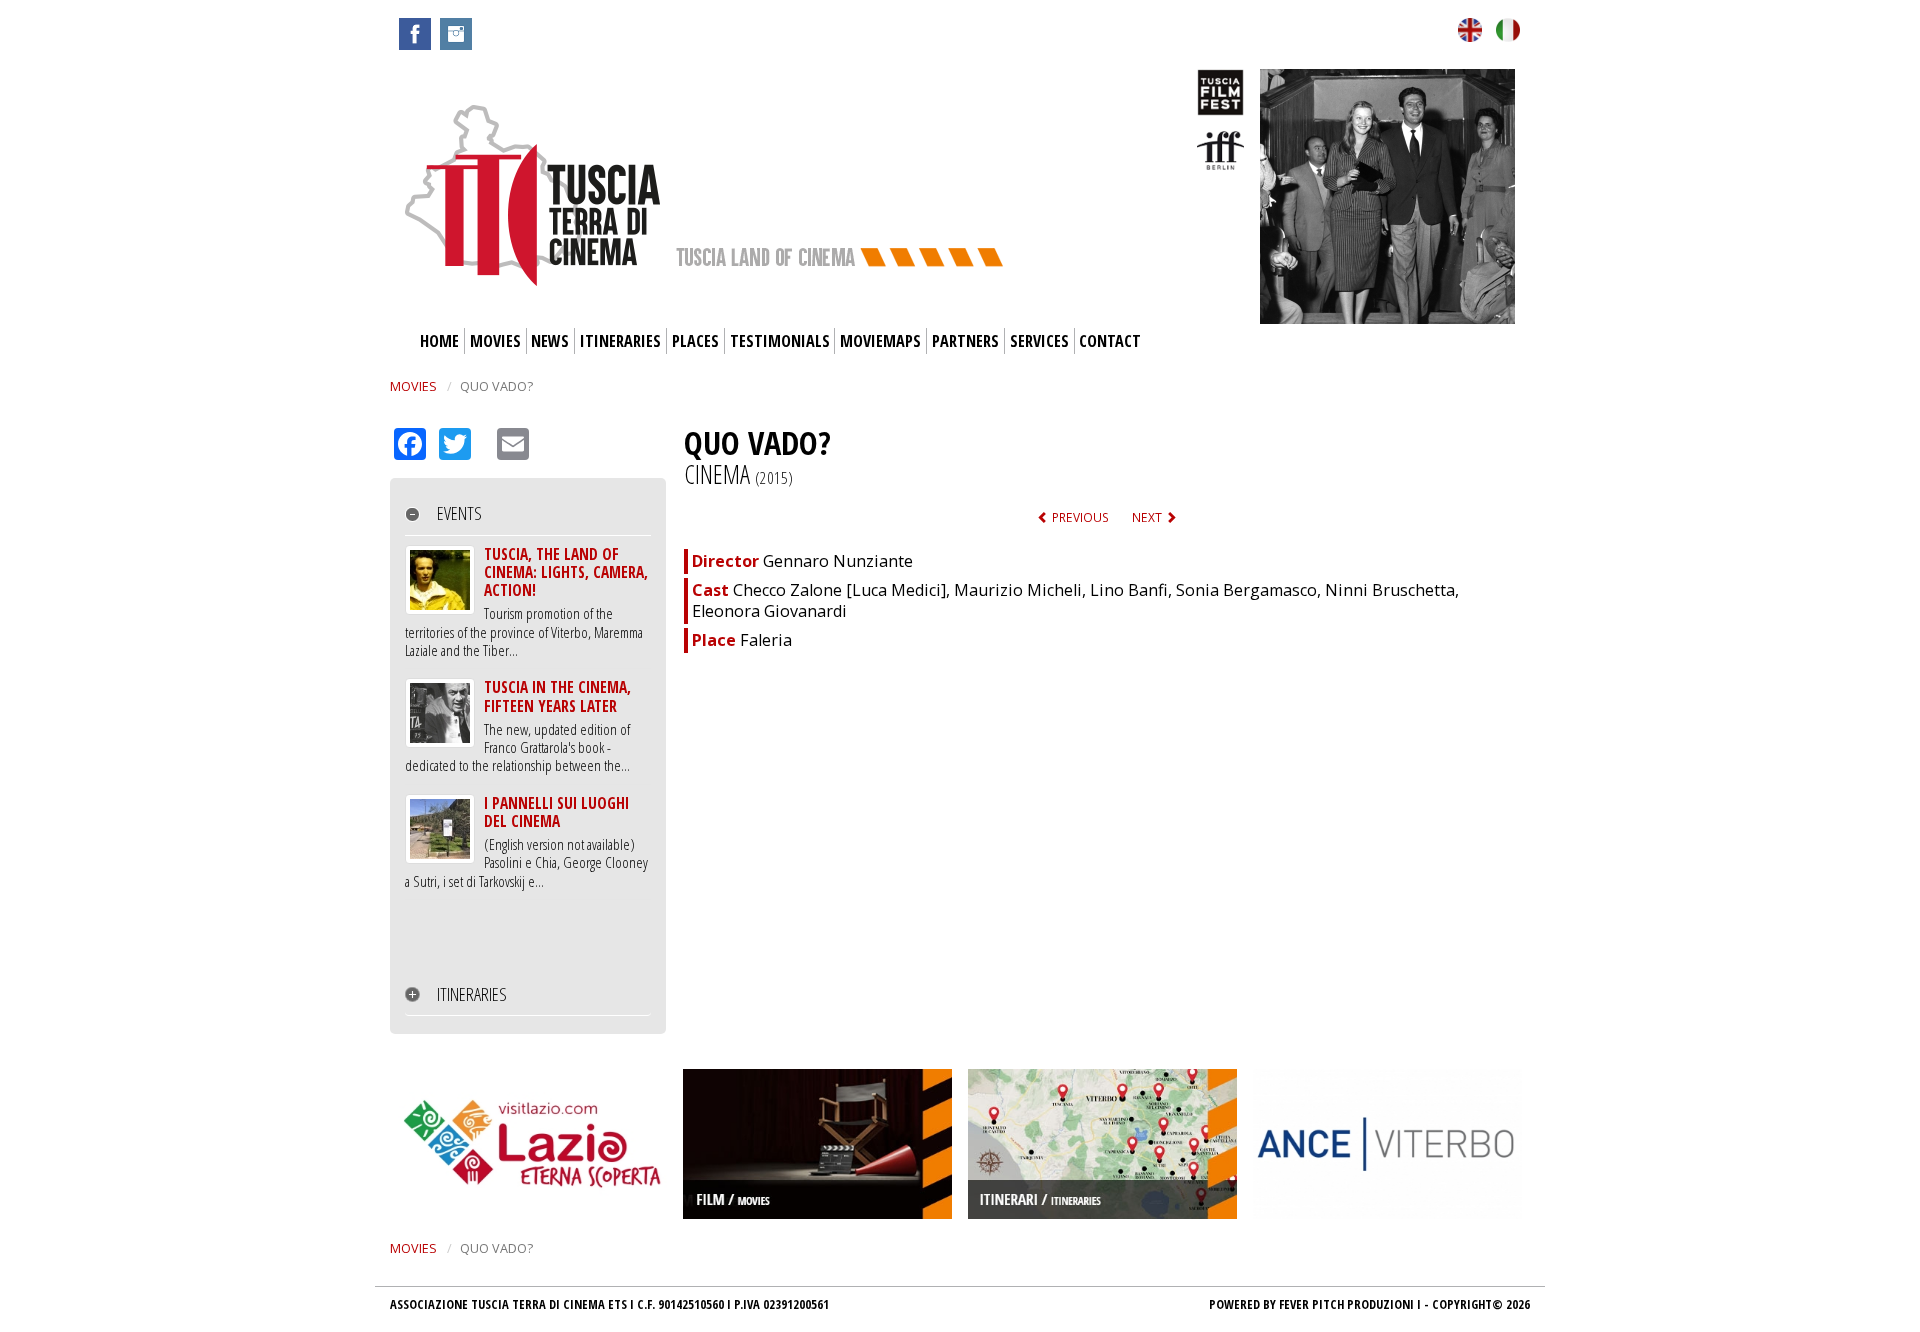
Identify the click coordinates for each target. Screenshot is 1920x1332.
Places (695, 341)
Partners (965, 341)
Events (459, 513)
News (550, 341)
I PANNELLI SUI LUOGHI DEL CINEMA (556, 812)
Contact (1110, 341)
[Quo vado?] (1470, 28)
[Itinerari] (1102, 1142)
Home (439, 341)
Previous (1079, 517)
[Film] (817, 1142)
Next (1148, 517)
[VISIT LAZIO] (532, 1142)
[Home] (532, 194)
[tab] (528, 514)
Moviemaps (880, 341)
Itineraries (620, 341)
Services (1039, 341)
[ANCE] (1387, 1142)
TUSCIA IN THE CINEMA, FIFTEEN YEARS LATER (557, 696)
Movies (495, 341)
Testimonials (780, 341)
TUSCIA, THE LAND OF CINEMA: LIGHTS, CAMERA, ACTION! (566, 572)
